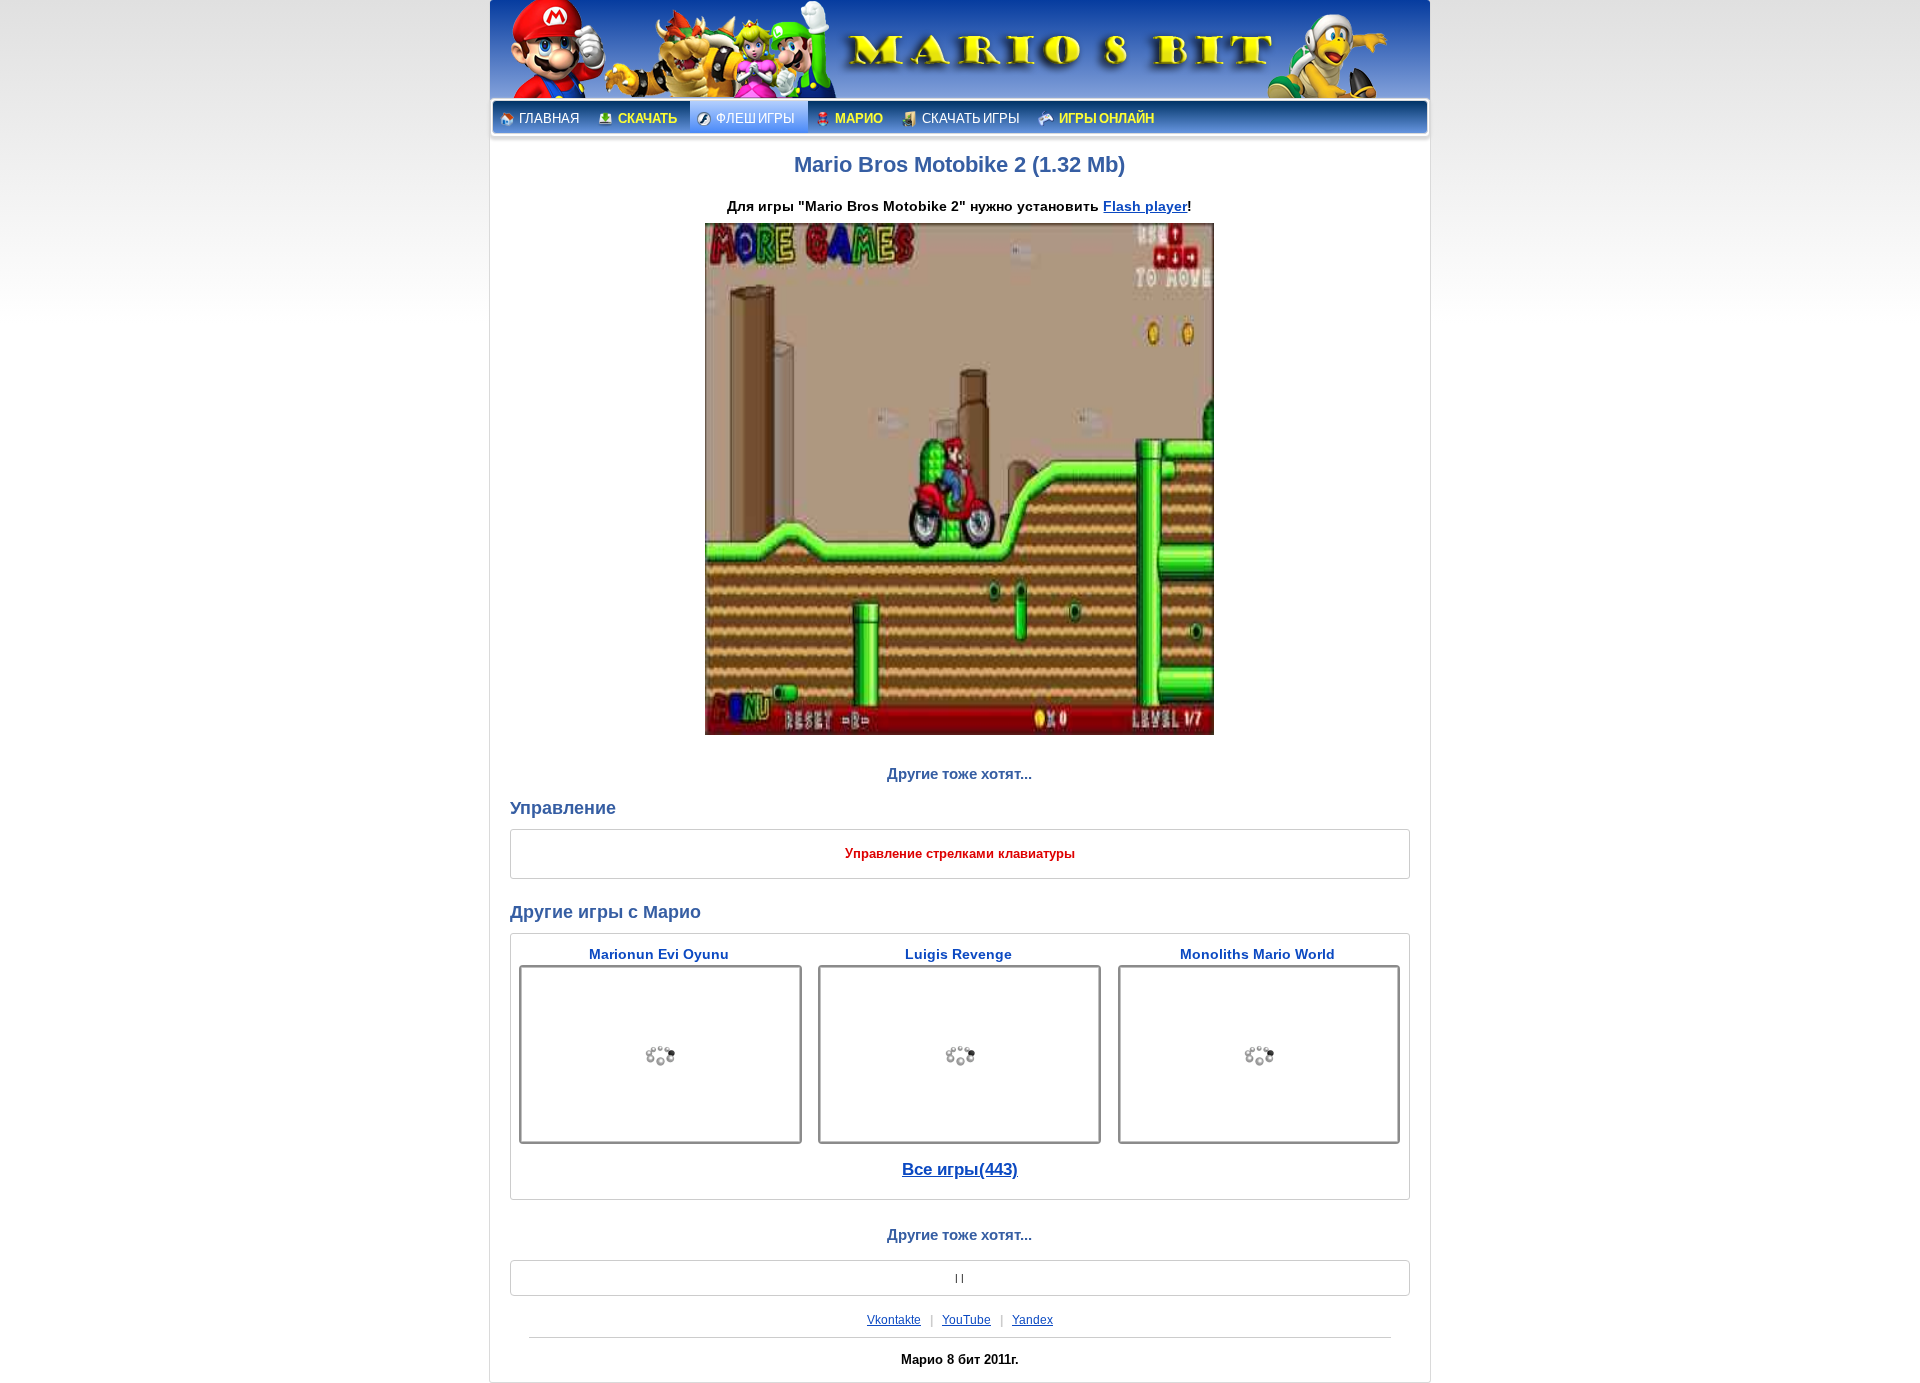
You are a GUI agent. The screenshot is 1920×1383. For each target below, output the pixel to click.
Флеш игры (754, 118)
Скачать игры (970, 118)
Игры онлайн (1105, 118)
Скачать (646, 118)
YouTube (966, 1320)
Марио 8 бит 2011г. (960, 1359)
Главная (548, 118)
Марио (858, 118)
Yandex (1032, 1320)
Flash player (1145, 206)
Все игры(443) (960, 1169)
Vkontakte (894, 1320)
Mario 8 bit (1057, 55)
